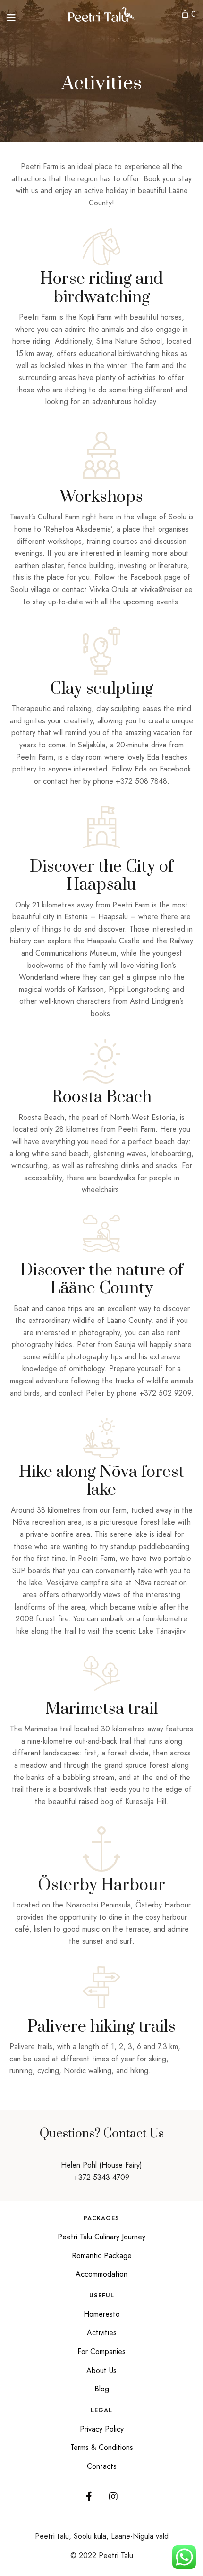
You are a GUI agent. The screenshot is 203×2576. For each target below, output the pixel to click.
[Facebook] (89, 2497)
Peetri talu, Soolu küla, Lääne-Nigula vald (102, 2536)
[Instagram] (113, 2497)
